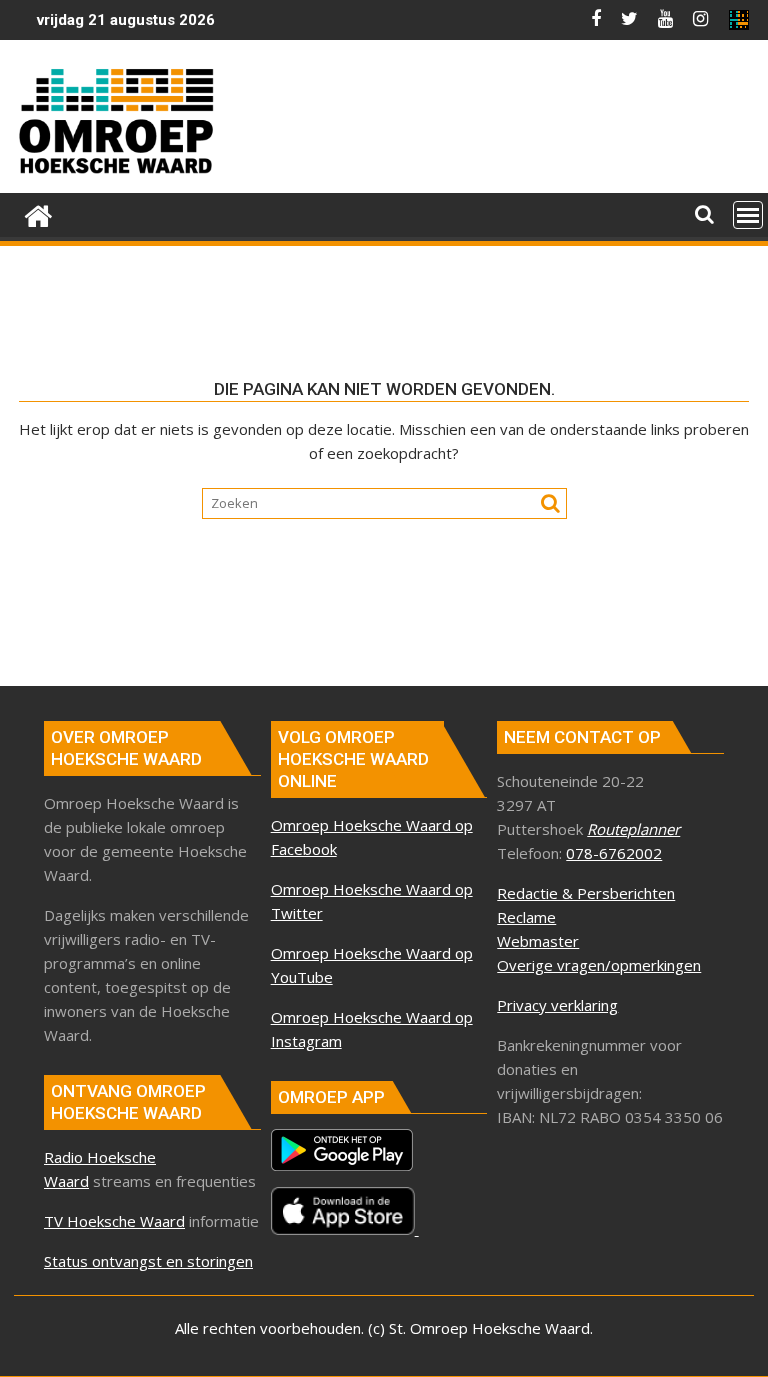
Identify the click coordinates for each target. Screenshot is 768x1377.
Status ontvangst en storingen (148, 1261)
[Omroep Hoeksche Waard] (38, 213)
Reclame (526, 917)
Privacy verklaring (557, 1005)
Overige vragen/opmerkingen (599, 965)
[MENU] (748, 215)
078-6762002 (614, 853)
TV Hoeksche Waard (114, 1221)
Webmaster (538, 941)
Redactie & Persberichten (586, 893)
